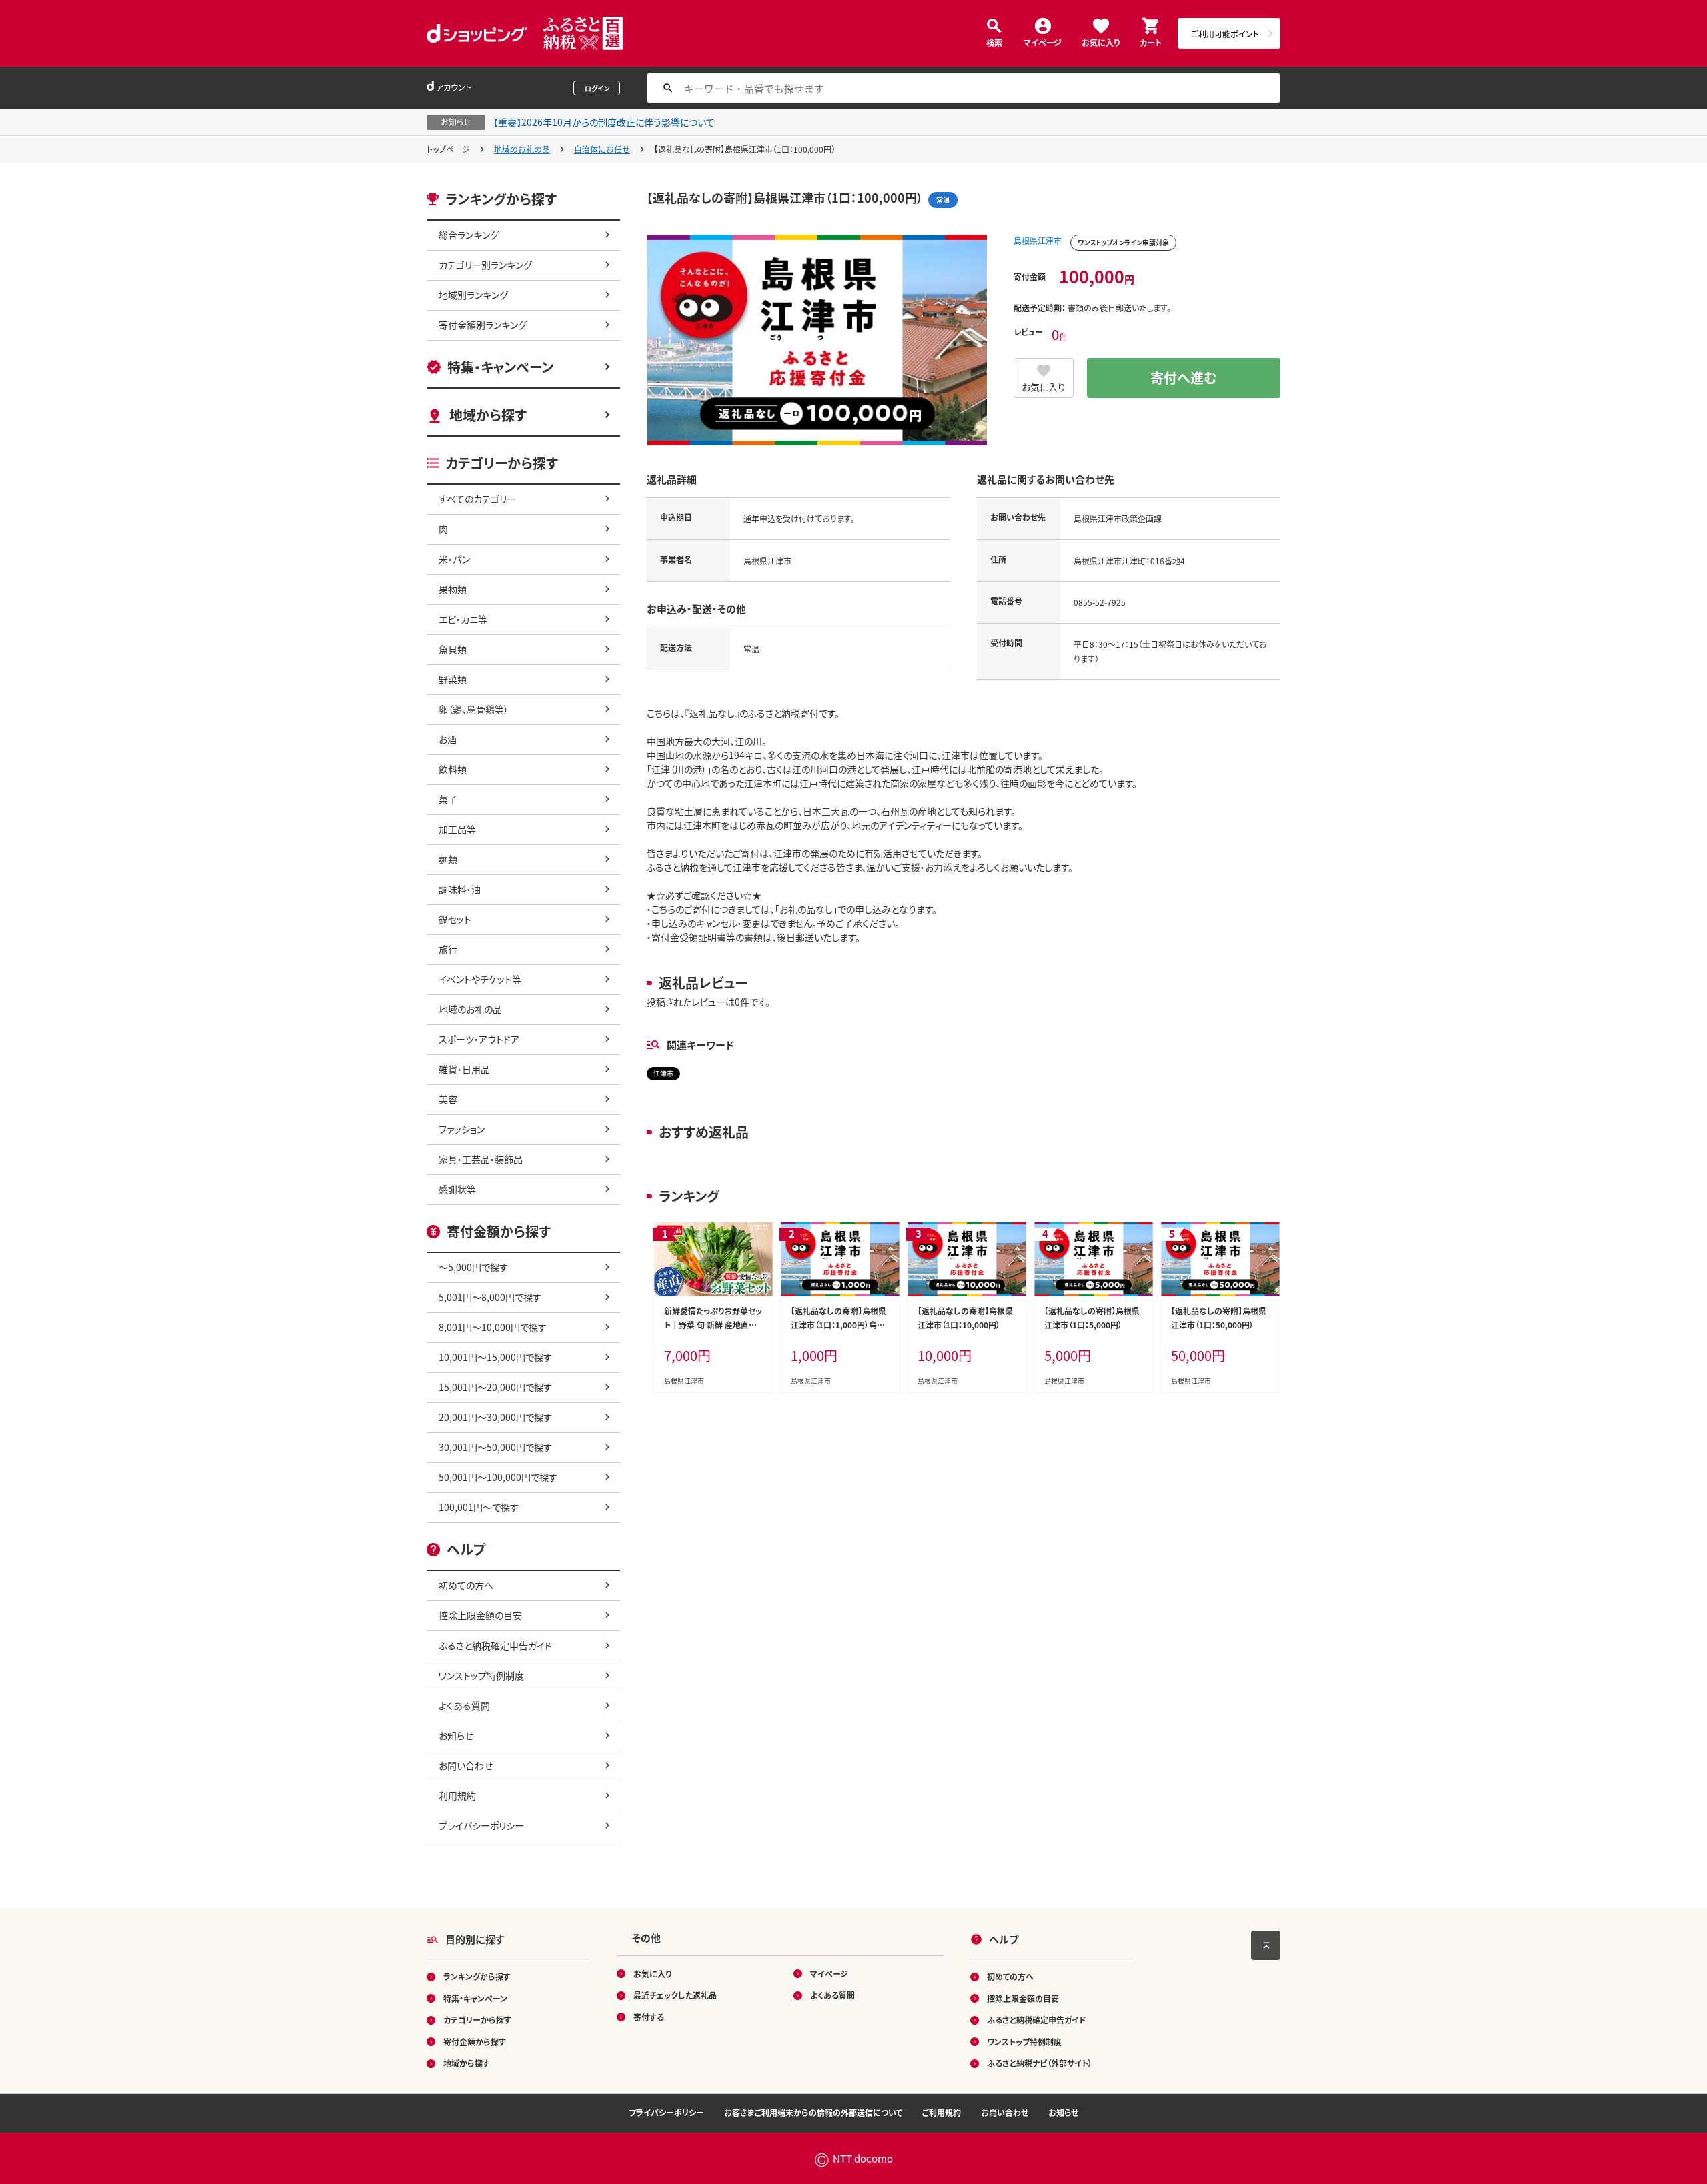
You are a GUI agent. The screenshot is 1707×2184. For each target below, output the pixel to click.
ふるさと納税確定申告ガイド (495, 1645)
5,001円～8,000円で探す (490, 1297)
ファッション (462, 1129)
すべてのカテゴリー (477, 499)
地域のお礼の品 (522, 149)
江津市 (663, 1073)
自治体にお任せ (602, 149)
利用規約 (457, 1795)
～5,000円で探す (473, 1267)
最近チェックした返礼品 (675, 1995)
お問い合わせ (466, 1765)
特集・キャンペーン (500, 367)
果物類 (453, 589)
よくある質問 (464, 1705)
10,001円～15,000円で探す (495, 1357)
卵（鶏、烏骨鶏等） (474, 709)
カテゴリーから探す (477, 2020)
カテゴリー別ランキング (485, 265)
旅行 (448, 949)
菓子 (448, 799)
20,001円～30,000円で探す (495, 1417)
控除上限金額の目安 (480, 1615)
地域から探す (488, 415)
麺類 (448, 859)
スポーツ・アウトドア (479, 1039)
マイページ (1043, 42)
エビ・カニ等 (463, 619)
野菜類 (453, 679)
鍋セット (455, 919)
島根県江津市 (1038, 240)
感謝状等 (457, 1189)
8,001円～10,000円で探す (493, 1327)
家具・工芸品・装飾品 (481, 1159)
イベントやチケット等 (480, 979)
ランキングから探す (477, 1976)
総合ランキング (469, 235)
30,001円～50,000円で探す (495, 1447)
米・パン (454, 559)
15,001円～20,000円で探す (495, 1387)
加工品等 (457, 829)
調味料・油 (460, 889)
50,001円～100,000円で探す (498, 1477)
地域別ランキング (473, 295)
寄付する (649, 2017)
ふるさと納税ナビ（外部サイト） (1040, 2063)
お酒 (448, 739)
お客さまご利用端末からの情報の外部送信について (813, 2112)
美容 (448, 1099)
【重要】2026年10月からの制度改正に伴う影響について (604, 122)
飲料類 (453, 769)
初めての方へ (466, 1585)
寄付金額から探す (475, 2042)
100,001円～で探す (479, 1507)
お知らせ (456, 1735)
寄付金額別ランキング (483, 325)
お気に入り (1101, 42)
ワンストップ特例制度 (481, 1675)
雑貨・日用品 (464, 1069)
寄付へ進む (1184, 378)
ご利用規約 (942, 2112)
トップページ (448, 149)
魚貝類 (453, 649)
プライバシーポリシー (481, 1825)
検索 (994, 42)
